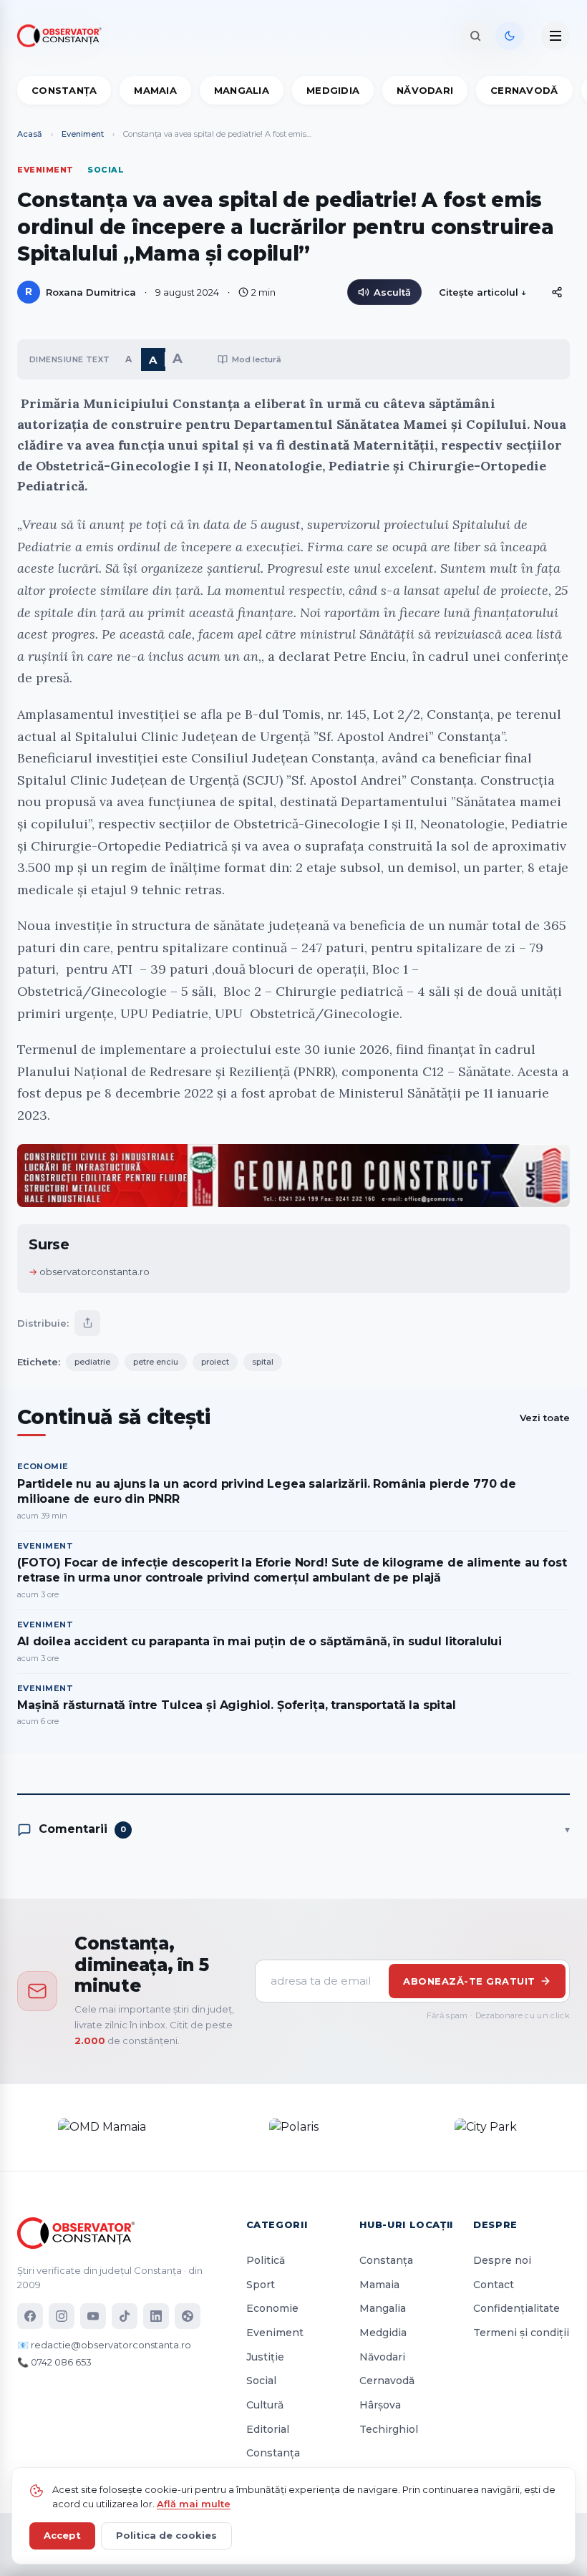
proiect (215, 1362)
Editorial (268, 2429)
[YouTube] (93, 2316)
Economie (272, 2308)
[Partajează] (87, 1323)
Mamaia (155, 90)
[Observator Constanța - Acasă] (63, 36)
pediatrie (92, 1362)
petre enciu (156, 1362)
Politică (266, 2260)
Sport (261, 2285)
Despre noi (502, 2260)
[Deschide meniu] (556, 36)
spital (263, 1362)
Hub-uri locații (406, 2224)
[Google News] (188, 2316)
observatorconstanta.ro (94, 1272)
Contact (494, 2285)
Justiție (265, 2357)
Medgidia (333, 90)
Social (261, 2381)
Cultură (265, 2405)
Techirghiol (389, 2429)
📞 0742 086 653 (54, 2362)
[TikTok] (125, 2316)
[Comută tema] (510, 36)
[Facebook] (30, 2316)
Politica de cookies (166, 2535)
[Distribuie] (557, 292)
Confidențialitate (516, 2308)
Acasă (30, 134)
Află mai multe (194, 2504)
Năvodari (425, 90)
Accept (62, 2535)
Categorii (277, 2224)
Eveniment (83, 134)
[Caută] (475, 36)
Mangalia (242, 90)
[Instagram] (62, 2316)
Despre (495, 2224)
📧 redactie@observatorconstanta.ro (104, 2345)
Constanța (64, 90)
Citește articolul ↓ (483, 292)
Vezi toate (545, 1418)
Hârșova (380, 2405)
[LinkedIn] (156, 2316)
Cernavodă (524, 90)
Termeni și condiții (521, 2333)
